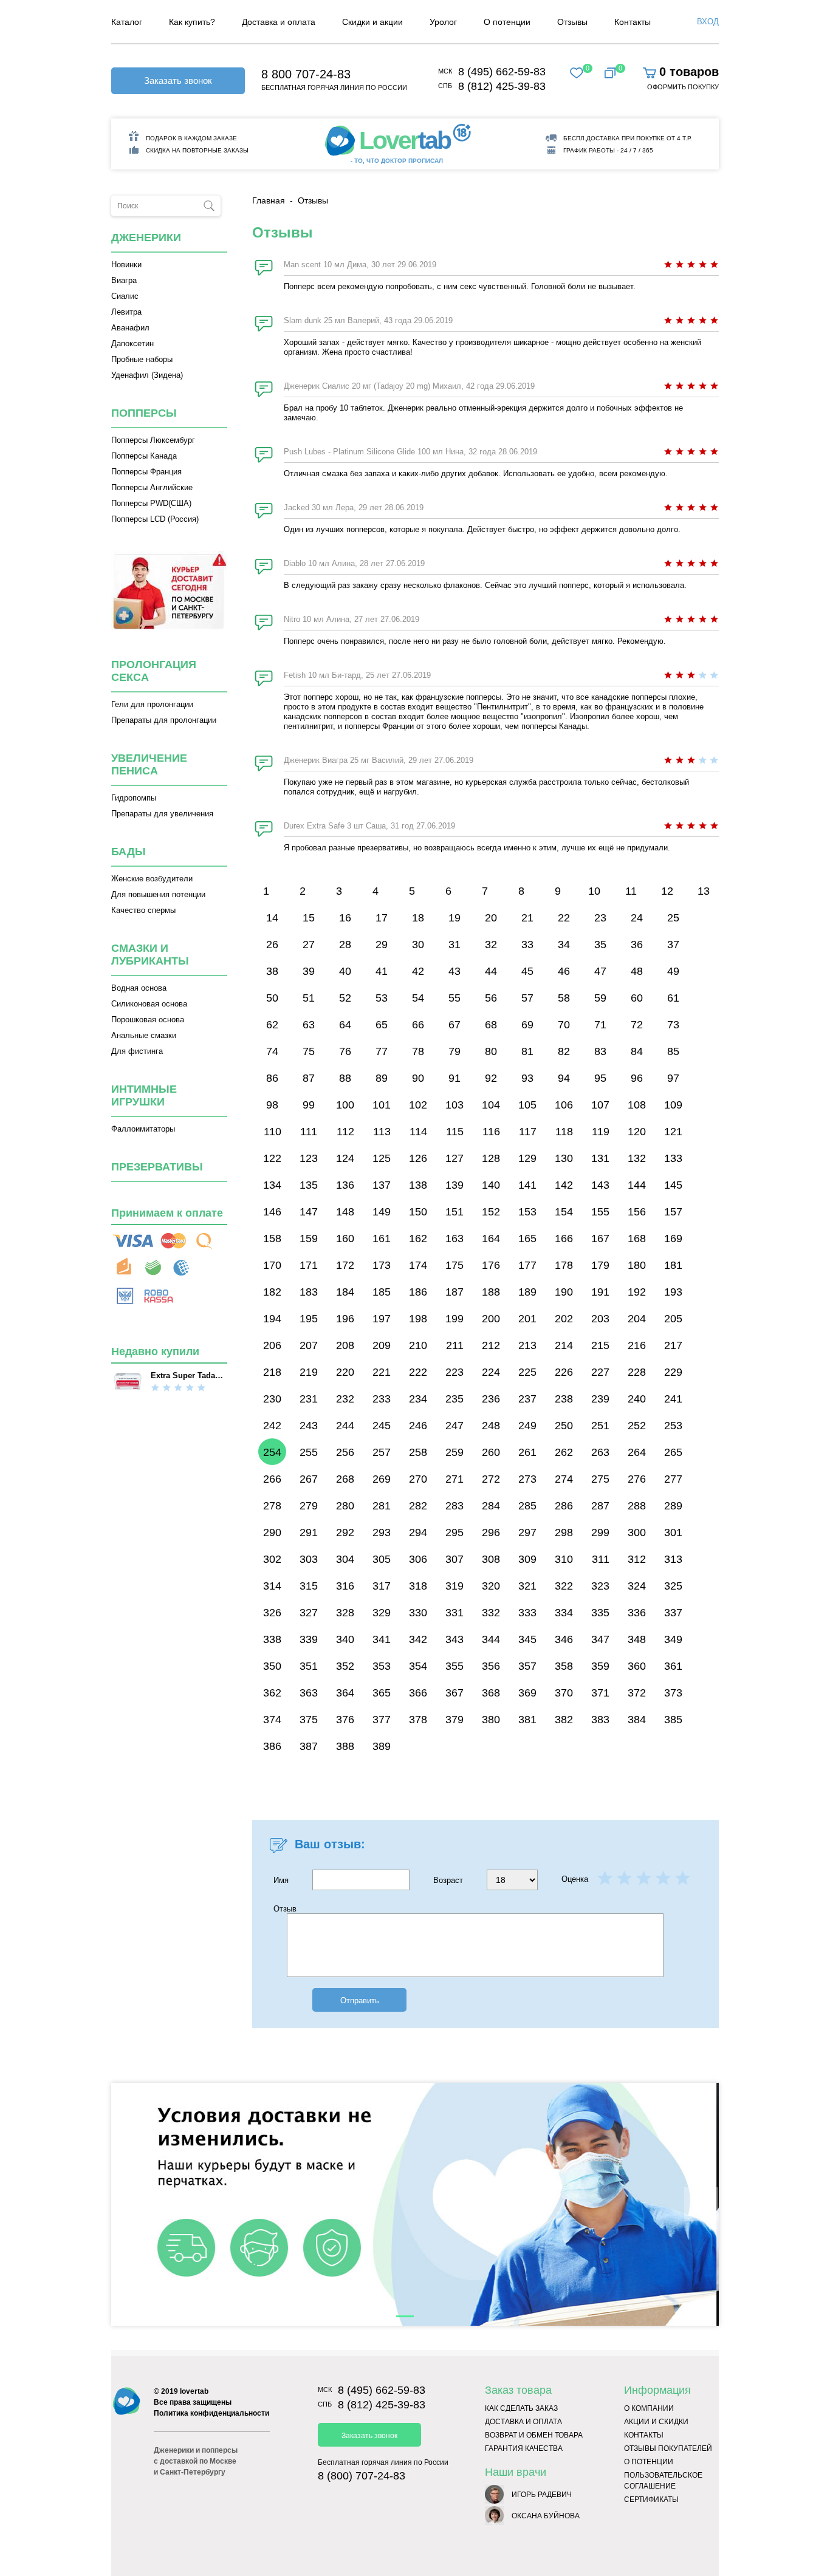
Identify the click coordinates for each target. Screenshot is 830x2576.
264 (637, 1452)
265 (673, 1452)
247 (454, 1426)
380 (491, 1720)
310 (564, 1559)
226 (564, 1372)
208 (345, 1345)
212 (491, 1345)
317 (382, 1586)
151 (454, 1212)
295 (454, 1532)
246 (418, 1426)
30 (418, 945)
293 (382, 1532)
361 (673, 1666)
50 (272, 998)
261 (527, 1452)
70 (564, 1025)
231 (309, 1399)
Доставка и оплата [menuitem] (279, 22)
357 (527, 1666)
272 (491, 1479)
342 (418, 1639)
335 (600, 1613)
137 (382, 1185)
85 (673, 1051)
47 (600, 971)
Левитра (126, 312)
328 (345, 1613)
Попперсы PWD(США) (151, 503)
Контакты (644, 2435)
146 (272, 1212)
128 (491, 1158)
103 (454, 1105)
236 (491, 1399)
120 (637, 1132)
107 (600, 1105)
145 (673, 1185)
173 (382, 1265)
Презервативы (157, 1167)
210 (418, 1345)
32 (491, 945)
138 (418, 1185)
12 (667, 891)
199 (454, 1319)
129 (527, 1158)
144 (637, 1185)
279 (309, 1506)
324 (637, 1586)
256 (345, 1452)
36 (637, 945)
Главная (269, 200)
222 (418, 1372)
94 (564, 1078)
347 (600, 1639)
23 (600, 918)
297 (527, 1532)
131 (600, 1158)
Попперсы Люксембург (153, 440)
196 (345, 1319)
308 (491, 1559)
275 (600, 1479)
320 (491, 1586)
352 (345, 1666)
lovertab (194, 2391)
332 (491, 1613)
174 (418, 1265)
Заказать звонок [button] (178, 80)
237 (527, 1399)
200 (491, 1319)
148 (345, 1212)
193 (673, 1292)
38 (272, 971)
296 (491, 1532)
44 (491, 971)
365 (382, 1693)
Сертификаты (651, 2499)
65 (382, 1025)
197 (382, 1319)
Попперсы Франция (146, 472)
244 (345, 1426)
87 (309, 1078)
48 (637, 971)
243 (309, 1426)
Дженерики (146, 237)
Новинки (126, 265)
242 (272, 1426)
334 (564, 1613)
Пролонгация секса (154, 671)
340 (345, 1639)
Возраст (449, 1880)
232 (345, 1399)
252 (637, 1426)
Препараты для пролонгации (164, 720)
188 (491, 1292)
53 (382, 998)
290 (272, 1532)
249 (527, 1426)
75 (309, 1051)
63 (309, 1025)
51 (309, 998)
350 (272, 1666)
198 (418, 1319)
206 (272, 1345)
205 (673, 1319)
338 (272, 1639)
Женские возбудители (152, 879)
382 (564, 1720)
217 (673, 1345)
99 (309, 1105)
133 (673, 1158)
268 (345, 1479)
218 (272, 1372)
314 (272, 1586)
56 (491, 998)
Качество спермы (143, 910)
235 (454, 1399)
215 (600, 1345)
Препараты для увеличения (162, 814)
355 (454, 1666)
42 (418, 971)
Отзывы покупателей (668, 2448)
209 (382, 1345)
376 (345, 1720)
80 (491, 1051)
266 (272, 1479)
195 (309, 1319)
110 (273, 1132)
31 (454, 945)
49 (673, 971)
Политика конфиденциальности (211, 2413)
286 (564, 1506)
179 (600, 1265)
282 (418, 1506)
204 (637, 1319)
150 (418, 1212)
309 (527, 1559)
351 (309, 1666)
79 (454, 1051)
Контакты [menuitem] (633, 22)
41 (382, 971)
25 (673, 918)
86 (272, 1078)
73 (673, 1025)
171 (309, 1265)
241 (673, 1399)
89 (382, 1078)
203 (600, 1319)
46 (564, 971)
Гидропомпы (134, 798)
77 (382, 1051)
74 (272, 1051)
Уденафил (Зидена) (147, 375)
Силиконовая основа (149, 1004)
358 (564, 1666)
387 (309, 1746)
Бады (129, 852)
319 (454, 1586)
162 (418, 1238)
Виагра (124, 280)
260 (491, 1452)
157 (673, 1212)
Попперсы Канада (144, 456)
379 (454, 1720)
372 (637, 1693)
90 (418, 1078)
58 (564, 998)
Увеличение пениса (149, 764)
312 (637, 1559)
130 (564, 1158)
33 (527, 945)
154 (564, 1212)
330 (418, 1613)
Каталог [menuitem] (127, 22)
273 (527, 1479)
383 (600, 1720)
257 (382, 1452)
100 (345, 1105)
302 (272, 1559)
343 (454, 1639)
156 (637, 1212)
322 (564, 1586)
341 (382, 1639)
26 (272, 945)
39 (309, 971)
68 (491, 1025)
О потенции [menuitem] (507, 22)
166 (564, 1238)
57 (527, 998)
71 (600, 1025)
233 (382, 1399)
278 (272, 1506)
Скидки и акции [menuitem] (372, 22)
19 (454, 918)
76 (345, 1051)
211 (455, 1345)
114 (418, 1132)
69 (527, 1025)
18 (418, 918)
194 (272, 1319)
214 (564, 1345)
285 (527, 1506)
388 (345, 1746)
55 (454, 998)
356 (491, 1666)
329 (382, 1613)
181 (673, 1265)
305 (382, 1559)
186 (418, 1292)
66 (418, 1025)
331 (454, 1613)
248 (491, 1426)
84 (637, 1051)
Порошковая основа (148, 1020)
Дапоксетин (132, 343)
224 (491, 1372)
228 (637, 1372)
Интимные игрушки (144, 1095)
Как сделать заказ (521, 2408)
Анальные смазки (144, 1035)
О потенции (649, 2462)
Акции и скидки (656, 2422)
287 (600, 1506)
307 (454, 1559)
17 (382, 918)
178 (564, 1265)
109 (673, 1105)
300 (637, 1532)
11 (631, 891)
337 (673, 1613)
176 (491, 1265)
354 (418, 1666)
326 (272, 1613)
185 (382, 1292)
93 (527, 1078)
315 (309, 1586)
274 (564, 1479)
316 (345, 1586)
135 (309, 1185)
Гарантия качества (524, 2448)
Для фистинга (137, 1051)
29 (382, 945)
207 (309, 1345)
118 (564, 1132)
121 (673, 1132)
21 (527, 918)
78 (418, 1051)
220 (345, 1372)
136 (345, 1185)
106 (564, 1105)
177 (527, 1265)
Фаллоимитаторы (143, 1129)
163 (454, 1238)
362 (272, 1693)
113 (382, 1132)
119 (601, 1132)
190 (564, 1292)
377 (382, 1720)
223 (454, 1372)
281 (382, 1506)
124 (345, 1158)
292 (345, 1532)
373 (673, 1693)
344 (491, 1639)
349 (673, 1639)
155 (600, 1212)
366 (418, 1693)
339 (309, 1639)
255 (309, 1452)
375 (309, 1720)
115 (455, 1132)
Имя (282, 1880)
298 (564, 1532)
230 (272, 1399)
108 (637, 1105)
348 (637, 1639)
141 (527, 1185)
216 (637, 1345)
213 (527, 1345)
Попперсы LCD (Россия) (155, 519)
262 (564, 1452)
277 (673, 1479)
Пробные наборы (142, 359)
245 (382, 1426)
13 (704, 891)
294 (418, 1532)
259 (454, 1452)
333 (527, 1613)
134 (272, 1185)
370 (564, 1693)
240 (637, 1399)
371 (600, 1693)
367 (454, 1693)
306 (418, 1559)
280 (345, 1506)
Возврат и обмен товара (534, 2435)
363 (309, 1693)
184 (345, 1292)
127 (454, 1158)
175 (454, 1265)
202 (564, 1319)
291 (309, 1532)
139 (454, 1185)
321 (527, 1586)
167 (600, 1238)
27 (309, 945)
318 (418, 1586)
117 (528, 1132)
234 (418, 1399)
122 (272, 1158)
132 (637, 1158)
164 (491, 1238)
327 (309, 1613)
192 (637, 1292)
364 (345, 1693)
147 (309, 1212)
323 (600, 1586)
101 (382, 1105)
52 (345, 998)
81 (527, 1051)
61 (673, 998)
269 (382, 1479)
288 (637, 1506)
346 (564, 1639)
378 (418, 1720)
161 (382, 1238)
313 (673, 1559)
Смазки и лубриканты (150, 955)
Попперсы (144, 413)
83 (600, 1051)
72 (637, 1025)
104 (491, 1105)
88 (345, 1078)
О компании (649, 2408)
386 (272, 1746)
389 (382, 1746)
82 (564, 1051)
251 (600, 1426)
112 (345, 1132)
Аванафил (130, 328)
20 (491, 918)
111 (309, 1132)
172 (345, 1265)
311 (601, 1559)
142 (564, 1185)
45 (527, 971)
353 (382, 1666)
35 (600, 945)
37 (673, 945)
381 (527, 1720)
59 (600, 998)
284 (491, 1506)
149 (382, 1212)
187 (454, 1292)
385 (673, 1720)
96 (637, 1078)
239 (600, 1399)
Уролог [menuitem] (443, 22)
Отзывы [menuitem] (572, 22)
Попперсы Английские (152, 487)
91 (454, 1078)
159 (309, 1238)
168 (637, 1238)
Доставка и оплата (523, 2422)
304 (345, 1559)
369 (527, 1693)
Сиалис (125, 296)
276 (637, 1479)
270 (418, 1479)
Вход (708, 22)
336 (637, 1613)
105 (527, 1105)
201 (527, 1319)
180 (637, 1265)
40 (345, 971)
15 (309, 918)
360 (637, 1666)
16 (345, 918)
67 (454, 1025)
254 (272, 1452)
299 (600, 1532)
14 (272, 918)
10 (594, 891)
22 (564, 918)
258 (418, 1452)
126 (418, 1158)
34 (564, 945)
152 (491, 1212)
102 (418, 1105)
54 (418, 998)
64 (345, 1025)
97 (673, 1078)
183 (309, 1292)
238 (564, 1399)
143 (600, 1185)
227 (600, 1372)
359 (600, 1666)
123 (309, 1158)
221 (382, 1372)
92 (491, 1078)
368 (491, 1693)
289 (673, 1506)
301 (673, 1532)
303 (309, 1559)
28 (345, 945)
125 (382, 1158)
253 (673, 1426)
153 (527, 1212)
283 (454, 1506)
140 (491, 1185)
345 (527, 1639)
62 (272, 1025)
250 (564, 1426)
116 (491, 1132)
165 (527, 1238)
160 (345, 1238)
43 (454, 971)
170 (272, 1265)
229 (673, 1372)
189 (527, 1292)
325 (673, 1586)
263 (600, 1452)
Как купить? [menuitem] (192, 22)
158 (272, 1238)
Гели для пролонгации (152, 704)
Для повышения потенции (158, 894)
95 (600, 1078)
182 (272, 1292)
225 (527, 1372)
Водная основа (139, 988)
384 (637, 1720)
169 (673, 1238)
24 (637, 918)
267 (309, 1479)
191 (600, 1292)
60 (637, 998)
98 (272, 1105)
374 (272, 1720)
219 (309, 1372)
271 (454, 1479)
